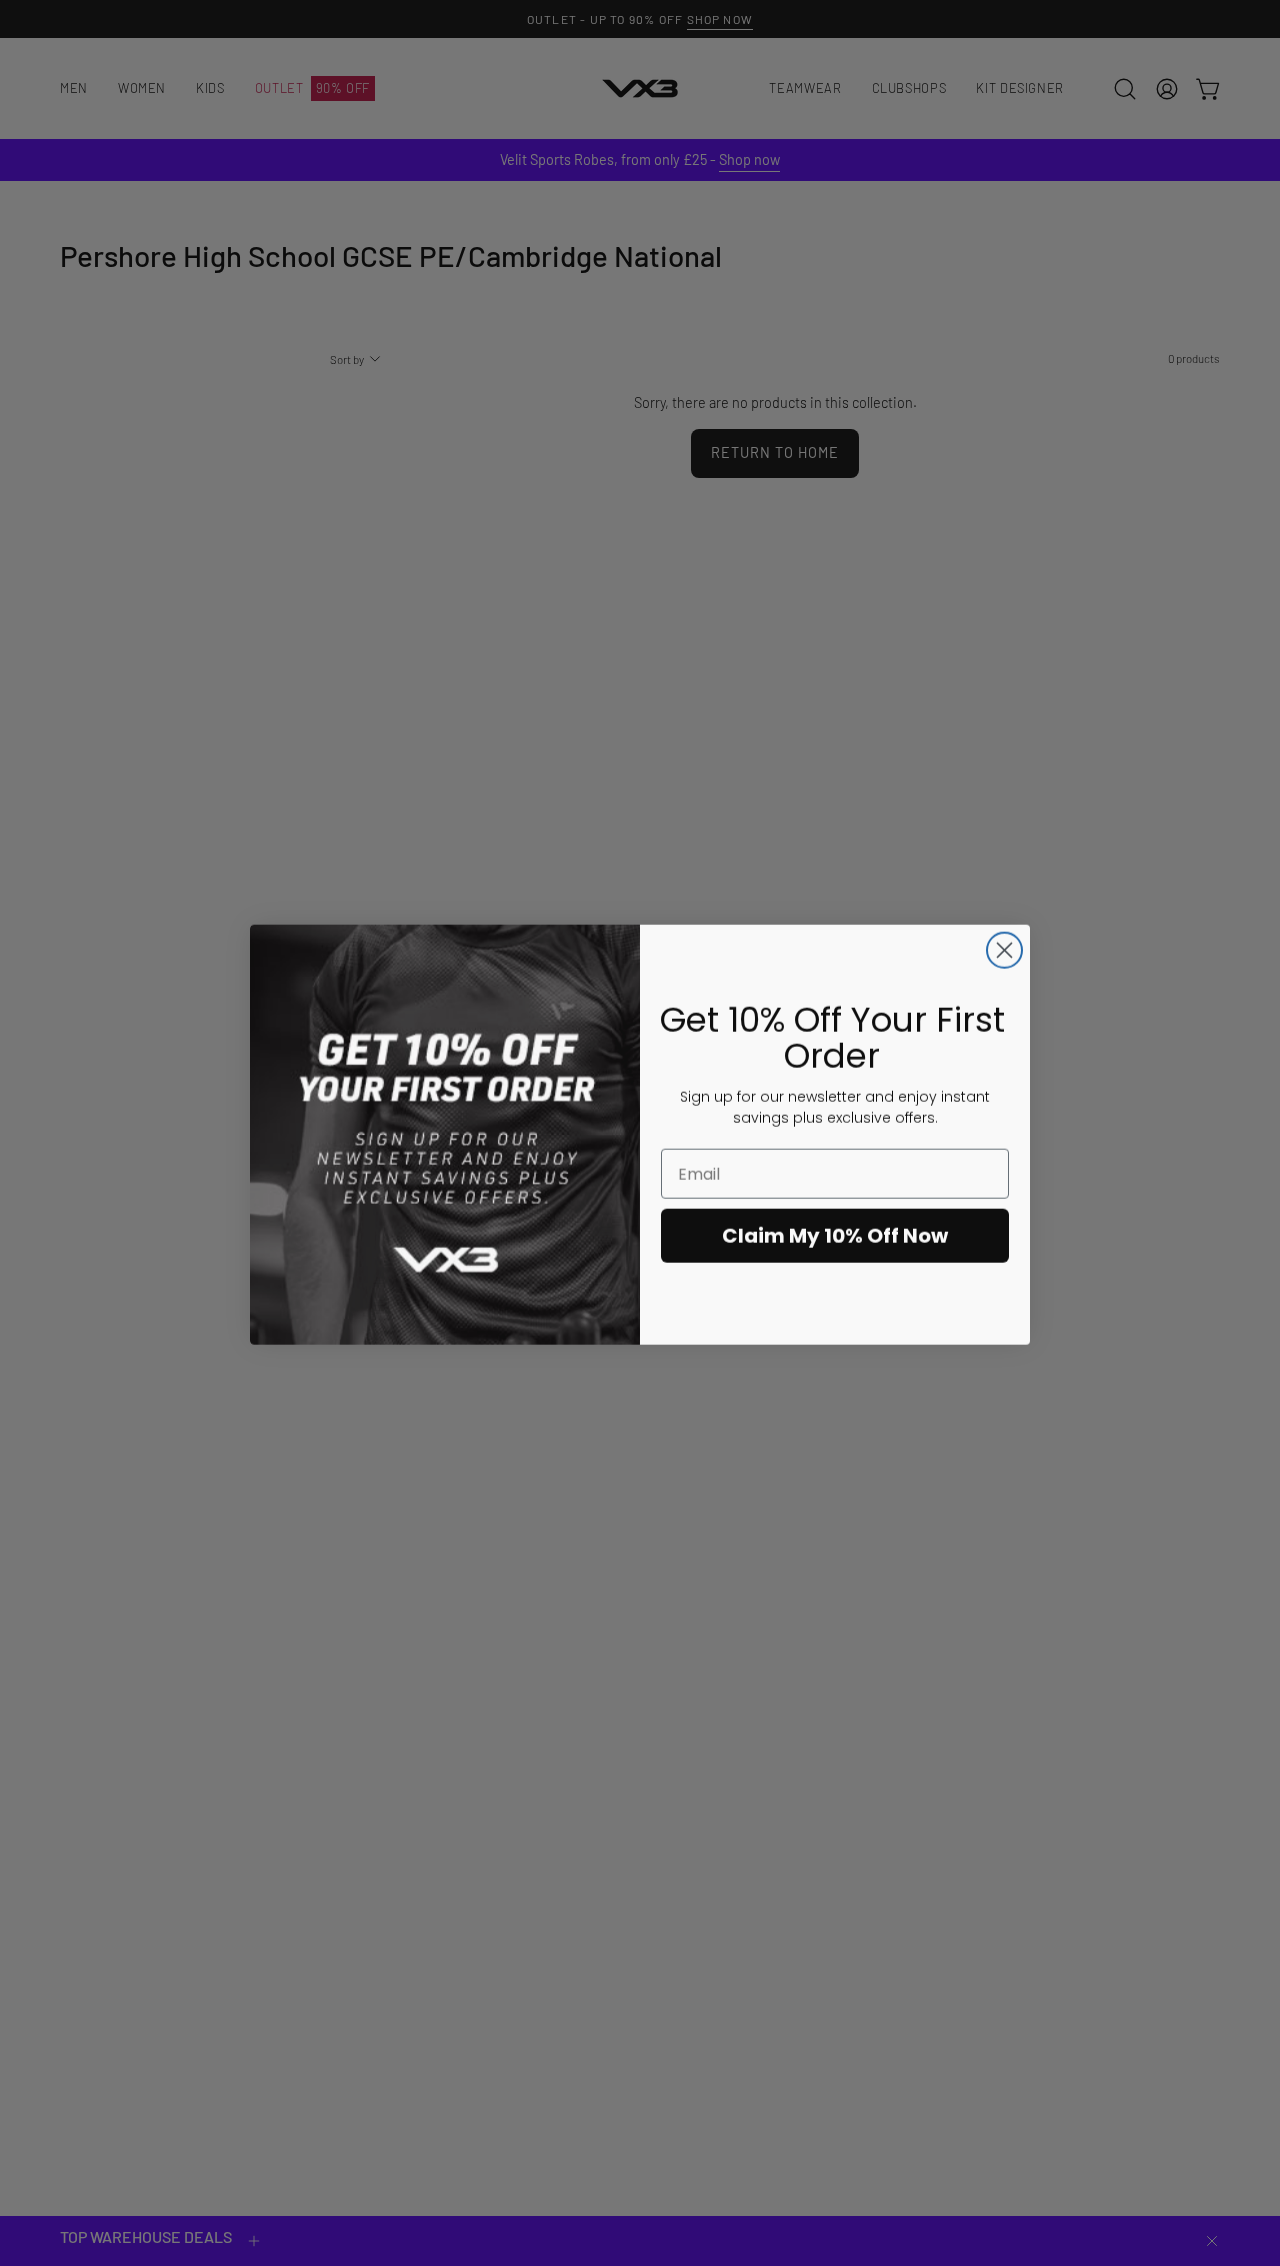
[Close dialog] (1004, 948)
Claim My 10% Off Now (835, 1234)
